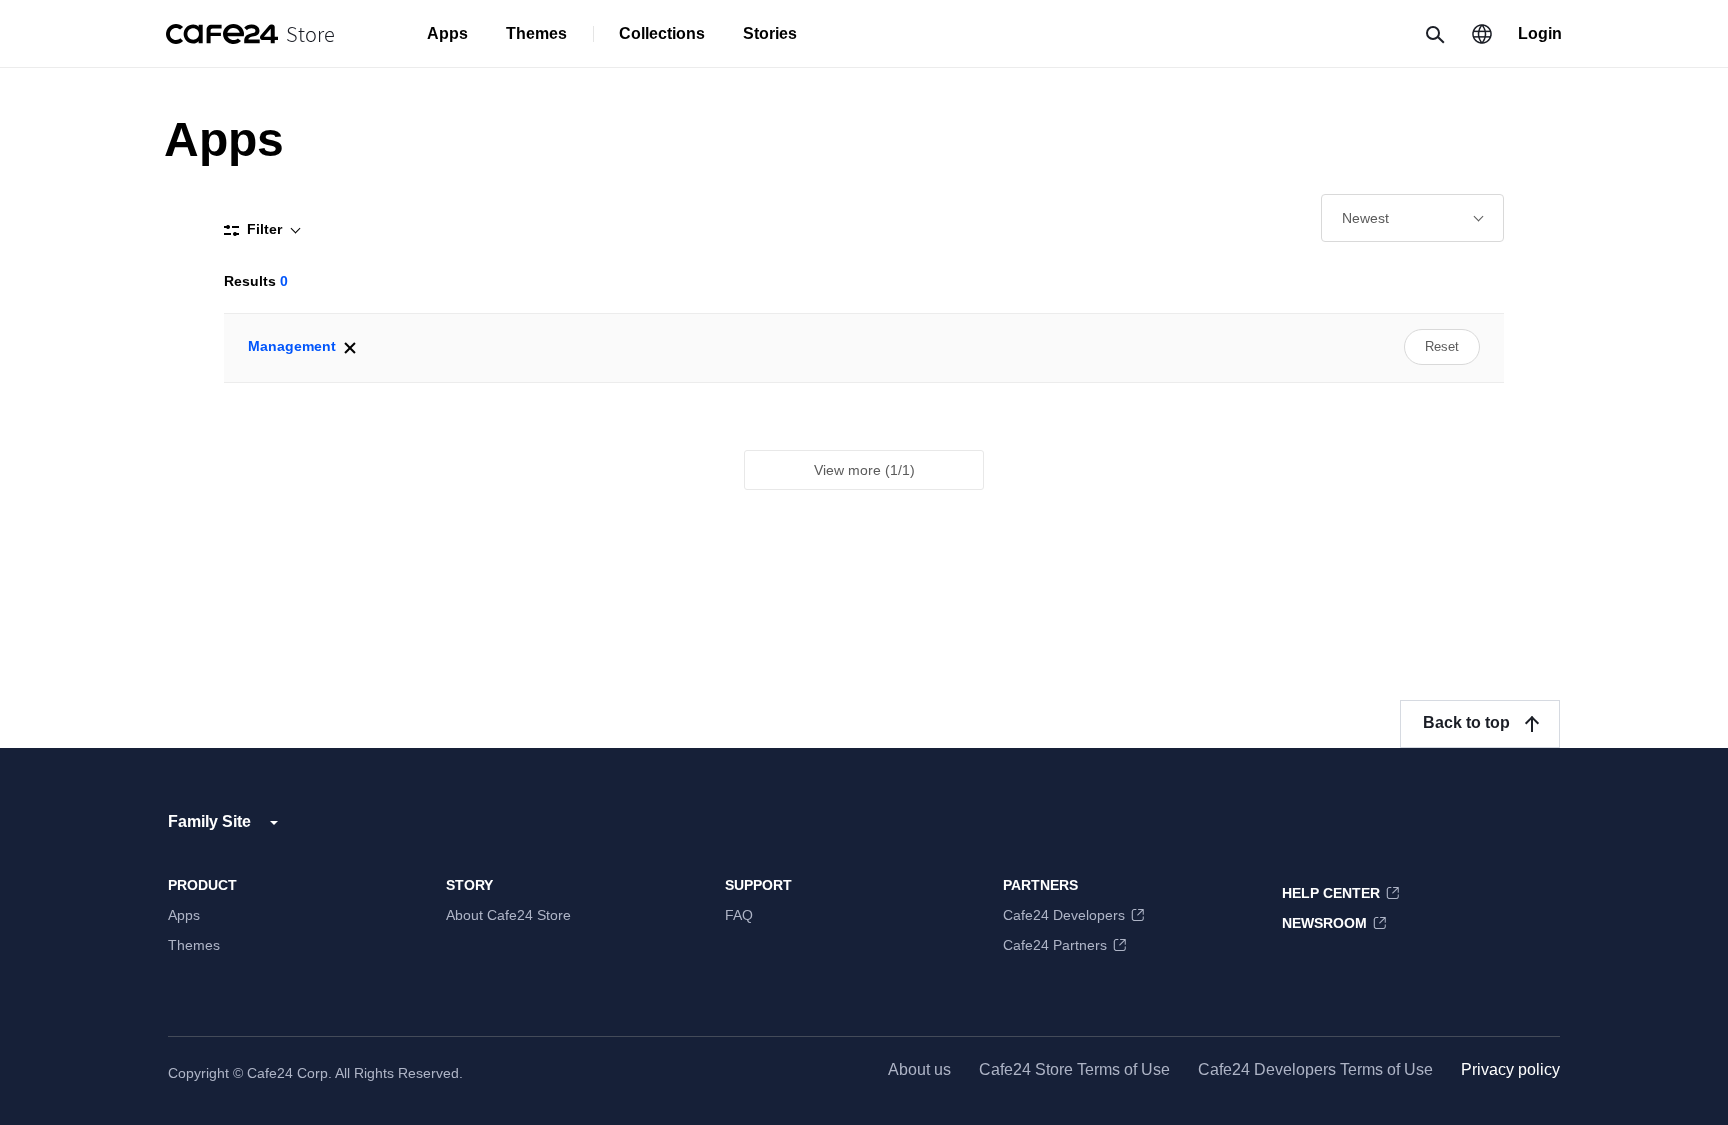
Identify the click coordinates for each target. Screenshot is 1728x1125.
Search (1434, 34)
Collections (662, 33)
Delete (350, 348)
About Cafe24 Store (508, 915)
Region (1482, 34)
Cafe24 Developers (1064, 915)
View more (864, 470)
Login (1540, 33)
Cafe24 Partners (1055, 945)
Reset (1442, 346)
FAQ (739, 915)
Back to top (1466, 722)
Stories (770, 33)
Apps (447, 33)
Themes (536, 33)
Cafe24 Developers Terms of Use (1315, 1069)
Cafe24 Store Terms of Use (1074, 1069)
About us (919, 1069)
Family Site (209, 821)
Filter (264, 229)
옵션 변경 (1412, 218)
